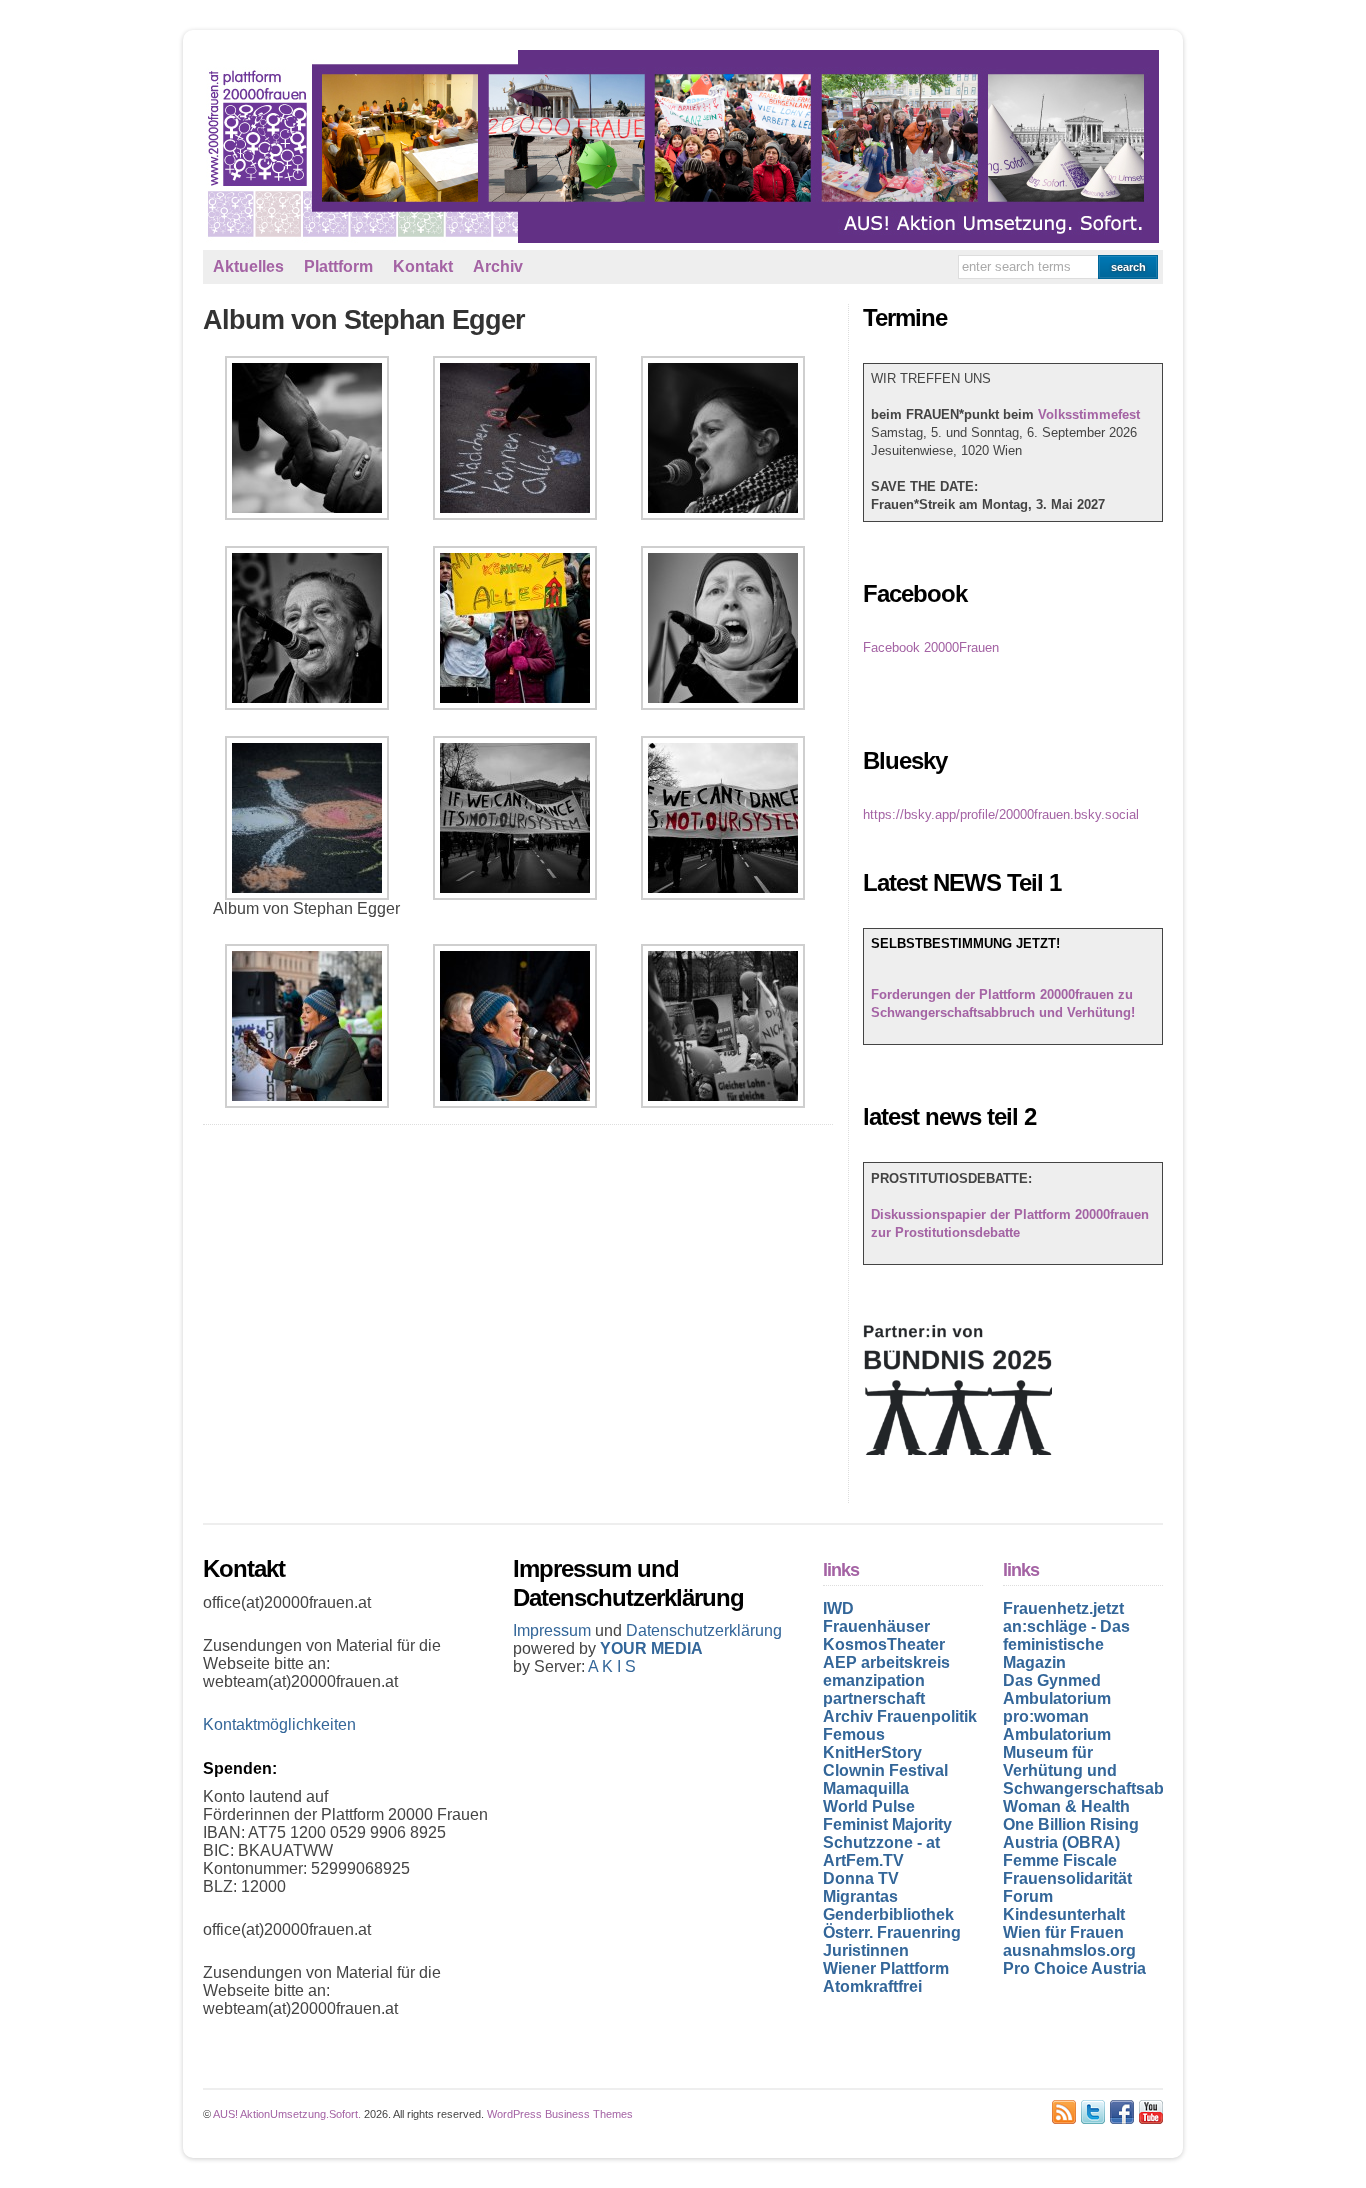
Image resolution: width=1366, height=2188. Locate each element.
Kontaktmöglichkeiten (279, 1724)
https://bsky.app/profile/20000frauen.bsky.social (1001, 814)
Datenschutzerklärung (704, 1630)
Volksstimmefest (1089, 414)
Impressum (554, 1630)
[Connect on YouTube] (1151, 2112)
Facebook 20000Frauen (931, 647)
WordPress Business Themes (560, 2114)
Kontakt (423, 266)
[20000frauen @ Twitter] (1093, 2112)
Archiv (498, 266)
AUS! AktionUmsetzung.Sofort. (287, 2114)
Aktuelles (248, 266)
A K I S (612, 1666)
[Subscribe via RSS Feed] (1064, 2112)
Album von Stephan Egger (364, 320)
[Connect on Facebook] (1122, 2112)
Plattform (338, 266)
